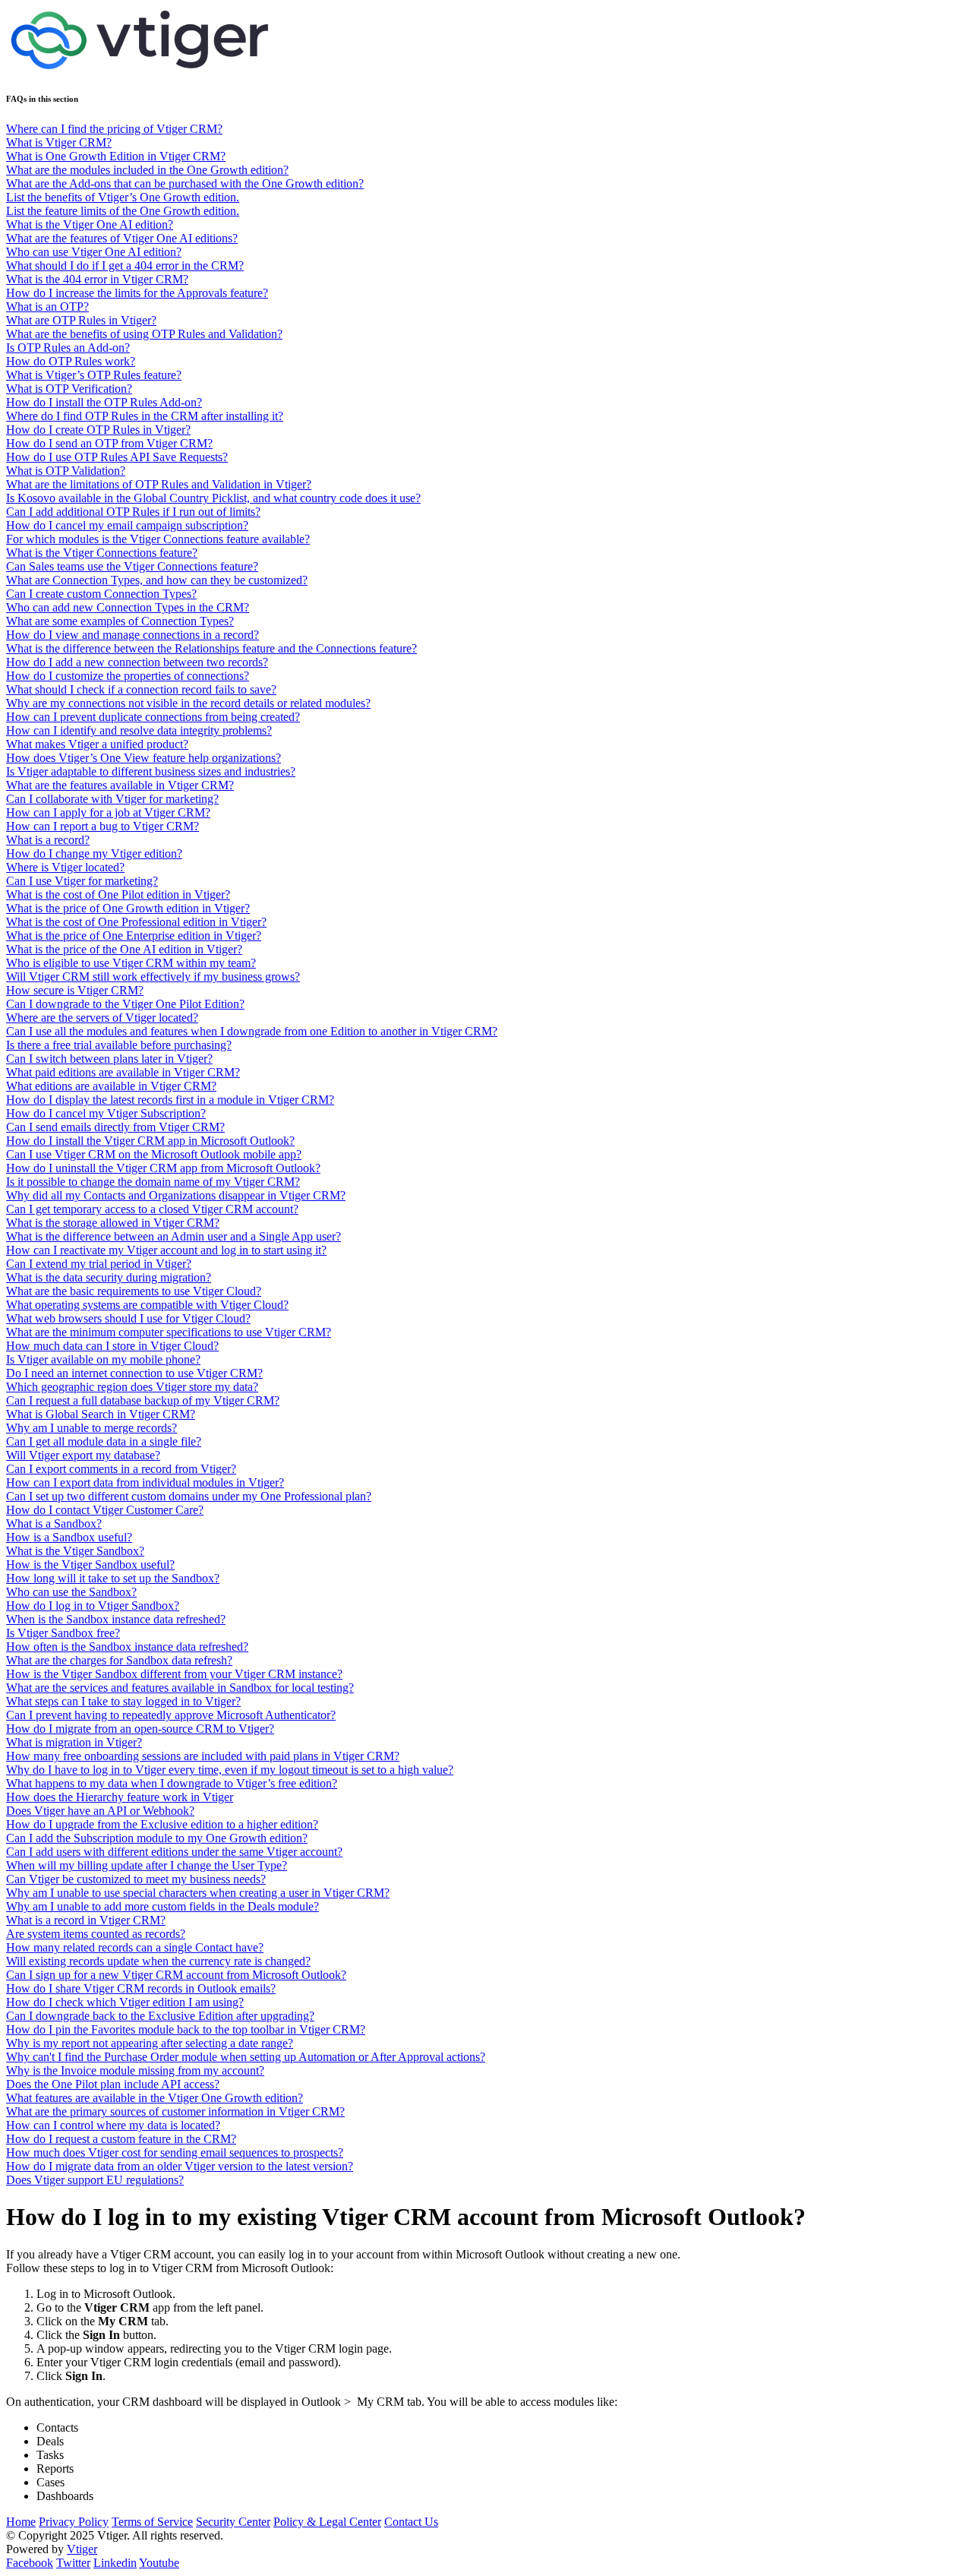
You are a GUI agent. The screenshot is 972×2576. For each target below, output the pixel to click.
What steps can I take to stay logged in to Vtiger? (123, 1701)
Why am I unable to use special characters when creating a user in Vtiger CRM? (198, 1893)
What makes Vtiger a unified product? (97, 744)
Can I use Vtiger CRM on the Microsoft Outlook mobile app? (154, 1154)
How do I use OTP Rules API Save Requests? (117, 457)
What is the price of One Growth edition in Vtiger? (128, 908)
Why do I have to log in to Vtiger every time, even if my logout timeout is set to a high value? (230, 1770)
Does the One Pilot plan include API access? (113, 2084)
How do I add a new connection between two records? (137, 662)
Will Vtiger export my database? (83, 1455)
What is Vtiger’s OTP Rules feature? (94, 375)
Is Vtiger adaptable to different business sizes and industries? (151, 771)
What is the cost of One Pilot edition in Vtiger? (118, 894)
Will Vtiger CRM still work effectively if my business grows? (153, 977)
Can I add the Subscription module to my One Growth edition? (157, 1838)
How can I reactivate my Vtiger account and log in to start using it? (166, 1250)
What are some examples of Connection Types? (120, 621)
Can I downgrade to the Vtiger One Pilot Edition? (125, 1004)
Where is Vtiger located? (65, 867)
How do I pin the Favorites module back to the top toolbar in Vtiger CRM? (186, 2029)
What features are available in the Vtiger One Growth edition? (155, 2098)
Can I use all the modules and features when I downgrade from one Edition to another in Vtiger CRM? (252, 1031)
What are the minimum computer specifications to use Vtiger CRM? (169, 1332)
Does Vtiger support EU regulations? (95, 2180)
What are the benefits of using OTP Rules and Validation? (144, 334)
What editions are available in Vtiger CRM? (111, 1086)
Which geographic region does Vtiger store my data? (132, 1387)
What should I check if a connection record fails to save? (141, 689)
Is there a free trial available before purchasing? (119, 1045)
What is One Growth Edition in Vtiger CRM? (116, 156)
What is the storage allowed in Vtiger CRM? (113, 1223)
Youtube (159, 2563)
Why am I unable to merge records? (92, 1428)
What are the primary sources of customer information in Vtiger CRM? (175, 2111)
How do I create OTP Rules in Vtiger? (98, 430)
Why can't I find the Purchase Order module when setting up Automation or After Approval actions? (246, 2057)
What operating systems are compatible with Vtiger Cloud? (147, 1305)
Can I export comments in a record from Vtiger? (121, 1469)
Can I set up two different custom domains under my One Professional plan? (189, 1496)
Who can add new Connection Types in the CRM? (128, 607)
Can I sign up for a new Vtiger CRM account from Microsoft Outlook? (176, 1975)
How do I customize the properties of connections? (128, 676)
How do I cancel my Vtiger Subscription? (106, 1113)
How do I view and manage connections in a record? (133, 635)
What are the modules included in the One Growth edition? (147, 170)
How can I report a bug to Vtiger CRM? (103, 826)
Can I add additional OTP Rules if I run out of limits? (133, 512)
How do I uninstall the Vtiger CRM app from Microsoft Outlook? (163, 1168)
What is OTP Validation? (66, 471)
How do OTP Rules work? (71, 361)
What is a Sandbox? (54, 1523)
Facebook (30, 2563)
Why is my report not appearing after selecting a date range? (150, 2043)
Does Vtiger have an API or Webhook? (100, 1811)
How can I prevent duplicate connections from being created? (153, 717)
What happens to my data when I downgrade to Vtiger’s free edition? (172, 1783)
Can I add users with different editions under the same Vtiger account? (174, 1852)
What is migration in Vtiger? (74, 1742)
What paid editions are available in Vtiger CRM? (123, 1072)
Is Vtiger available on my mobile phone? (103, 1359)
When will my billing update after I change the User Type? (147, 1865)
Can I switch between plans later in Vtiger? (109, 1059)
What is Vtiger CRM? (59, 142)
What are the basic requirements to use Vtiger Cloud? (134, 1291)
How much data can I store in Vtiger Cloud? (112, 1346)
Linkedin (115, 2563)
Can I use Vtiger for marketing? (82, 881)
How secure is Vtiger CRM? (75, 990)
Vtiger (82, 2549)
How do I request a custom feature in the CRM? (121, 2139)
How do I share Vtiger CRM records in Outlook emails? (141, 1988)
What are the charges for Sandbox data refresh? (119, 1660)
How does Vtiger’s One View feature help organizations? (144, 758)
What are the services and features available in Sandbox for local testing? (180, 1688)
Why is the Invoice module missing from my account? (135, 2070)
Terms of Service (152, 2522)
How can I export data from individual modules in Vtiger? (145, 1482)
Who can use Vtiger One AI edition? (94, 252)
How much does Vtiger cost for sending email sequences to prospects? (175, 2152)
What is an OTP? (47, 307)
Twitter (73, 2563)
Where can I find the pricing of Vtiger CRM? (114, 129)
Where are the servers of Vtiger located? (102, 1018)
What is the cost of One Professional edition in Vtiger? (136, 922)
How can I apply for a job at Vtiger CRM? (108, 812)
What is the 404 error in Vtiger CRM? (97, 279)
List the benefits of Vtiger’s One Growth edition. (123, 197)
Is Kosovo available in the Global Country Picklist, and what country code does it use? (213, 498)
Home (21, 2522)
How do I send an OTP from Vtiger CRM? (109, 443)
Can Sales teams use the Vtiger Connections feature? (132, 566)
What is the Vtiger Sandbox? (75, 1551)
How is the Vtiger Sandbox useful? (90, 1565)
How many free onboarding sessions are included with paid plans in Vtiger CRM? (203, 1756)
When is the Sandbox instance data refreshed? (116, 1619)
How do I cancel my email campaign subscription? (127, 525)
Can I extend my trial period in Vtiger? (99, 1264)
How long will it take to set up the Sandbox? (113, 1578)
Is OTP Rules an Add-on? (68, 348)
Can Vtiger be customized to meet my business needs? (136, 1879)
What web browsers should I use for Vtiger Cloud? (128, 1318)
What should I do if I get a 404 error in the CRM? (125, 266)
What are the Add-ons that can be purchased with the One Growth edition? (185, 183)
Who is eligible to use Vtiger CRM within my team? (131, 963)
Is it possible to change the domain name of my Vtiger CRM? (153, 1182)
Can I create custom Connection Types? (101, 594)
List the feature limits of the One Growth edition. (123, 211)
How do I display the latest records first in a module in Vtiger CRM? (170, 1100)
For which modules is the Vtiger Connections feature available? (158, 539)
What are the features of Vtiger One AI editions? (122, 238)
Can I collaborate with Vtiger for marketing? (112, 799)
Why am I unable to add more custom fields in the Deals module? (163, 1906)
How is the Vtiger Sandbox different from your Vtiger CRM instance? (174, 1674)
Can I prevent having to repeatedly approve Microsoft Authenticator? (171, 1715)
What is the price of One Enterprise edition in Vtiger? (134, 936)
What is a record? (48, 840)
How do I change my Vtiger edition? (94, 853)
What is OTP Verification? (69, 389)
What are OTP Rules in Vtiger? (81, 320)
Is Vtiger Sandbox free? (63, 1633)
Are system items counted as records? (96, 1934)
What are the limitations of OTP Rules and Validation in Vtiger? (159, 484)
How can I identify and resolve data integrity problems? (139, 730)
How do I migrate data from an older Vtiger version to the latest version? (180, 2166)
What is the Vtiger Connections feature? (102, 553)
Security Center (233, 2522)
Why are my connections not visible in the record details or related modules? (188, 703)
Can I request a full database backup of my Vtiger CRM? (143, 1400)
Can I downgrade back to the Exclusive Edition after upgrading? (160, 2016)
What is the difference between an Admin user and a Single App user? (174, 1236)
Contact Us (411, 2522)
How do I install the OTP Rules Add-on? (104, 402)
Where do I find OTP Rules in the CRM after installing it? (145, 416)
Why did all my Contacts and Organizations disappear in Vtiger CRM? (176, 1195)
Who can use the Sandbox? (71, 1592)
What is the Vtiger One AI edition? (90, 224)
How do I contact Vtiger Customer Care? (105, 1510)
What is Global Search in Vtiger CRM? (101, 1414)
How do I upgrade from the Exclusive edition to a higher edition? (162, 1824)
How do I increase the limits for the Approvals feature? (137, 293)
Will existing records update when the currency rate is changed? (158, 1961)
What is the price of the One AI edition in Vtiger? (124, 949)
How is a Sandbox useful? (69, 1537)
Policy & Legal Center (327, 2522)
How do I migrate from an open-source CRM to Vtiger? (140, 1729)
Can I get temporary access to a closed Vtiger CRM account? (152, 1209)
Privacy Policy (74, 2522)
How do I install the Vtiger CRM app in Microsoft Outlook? (150, 1141)
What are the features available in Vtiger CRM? (120, 785)
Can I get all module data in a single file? (104, 1441)
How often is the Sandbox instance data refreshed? (127, 1647)
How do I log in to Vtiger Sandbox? (93, 1606)
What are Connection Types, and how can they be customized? (157, 580)
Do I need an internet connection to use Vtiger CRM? (134, 1373)
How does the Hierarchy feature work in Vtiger (120, 1797)
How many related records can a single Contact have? (135, 1947)
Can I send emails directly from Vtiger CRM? (115, 1127)
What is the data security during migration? (109, 1277)
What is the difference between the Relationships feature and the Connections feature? (211, 648)
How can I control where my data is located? (113, 2125)
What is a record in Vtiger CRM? (86, 1920)
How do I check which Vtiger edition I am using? (125, 2002)
